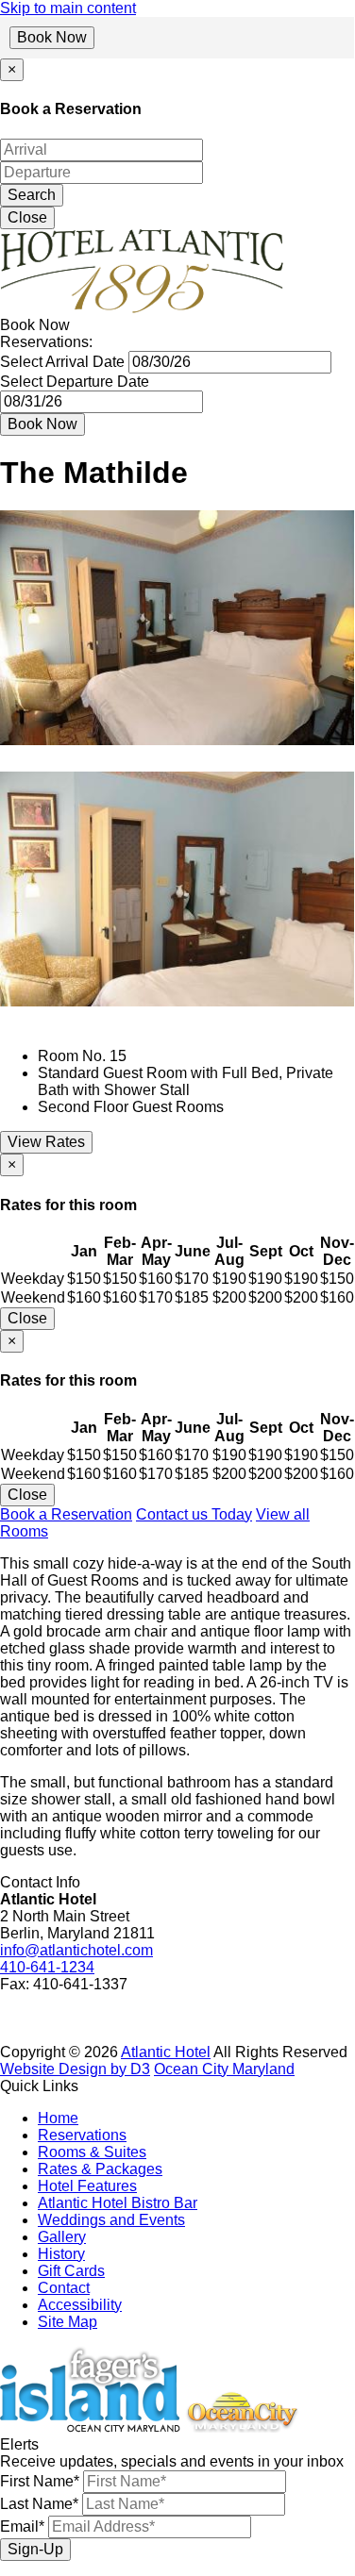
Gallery (62, 2237)
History (61, 2254)
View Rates (46, 1142)
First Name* (40, 2481)
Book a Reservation (66, 1514)
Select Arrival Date (62, 362)
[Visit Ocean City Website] (242, 2427)
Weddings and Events (111, 2220)
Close (27, 217)
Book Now (52, 37)
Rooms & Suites (92, 2152)
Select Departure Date (75, 382)
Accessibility (80, 2305)
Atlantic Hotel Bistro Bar (118, 2203)
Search (32, 195)
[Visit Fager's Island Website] (90, 2427)
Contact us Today (194, 1514)
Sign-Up (35, 2549)
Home (58, 2118)
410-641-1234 (47, 1967)
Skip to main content (68, 8)
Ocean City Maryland (224, 2069)
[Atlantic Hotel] (142, 308)
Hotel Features (87, 2186)
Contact (64, 2288)
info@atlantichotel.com (76, 1950)
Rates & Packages (100, 2169)
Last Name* (39, 2504)
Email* (22, 2526)
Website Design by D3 (75, 2069)
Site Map (68, 2322)
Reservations (82, 2135)
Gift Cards (71, 2271)
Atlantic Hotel (166, 2052)
